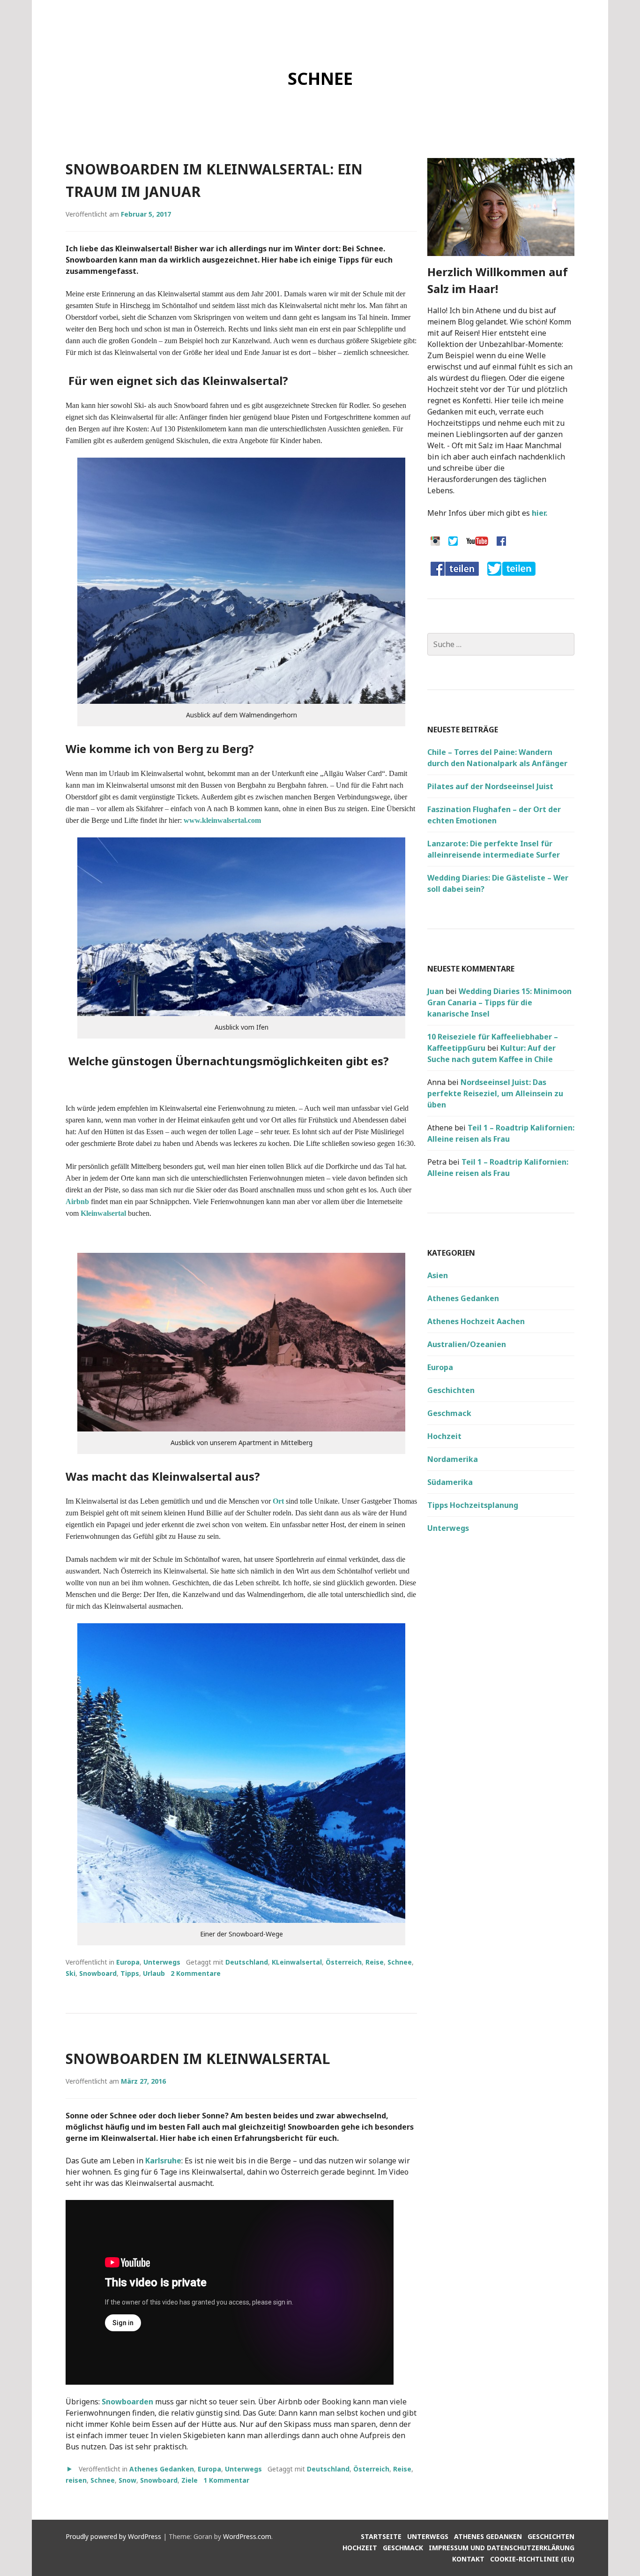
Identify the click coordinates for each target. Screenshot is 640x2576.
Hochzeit (444, 1436)
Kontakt (468, 2559)
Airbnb (77, 1201)
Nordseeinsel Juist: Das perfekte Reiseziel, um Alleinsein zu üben (495, 1093)
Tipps (130, 1973)
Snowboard (98, 1973)
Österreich (344, 1962)
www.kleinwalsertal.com (222, 820)
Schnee (400, 1962)
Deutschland (247, 1962)
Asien (438, 1275)
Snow (127, 2480)
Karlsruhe (163, 2161)
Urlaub (154, 1973)
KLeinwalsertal (297, 1962)
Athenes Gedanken (162, 2469)
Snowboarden (127, 2402)
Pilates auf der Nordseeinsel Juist (490, 786)
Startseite (381, 2536)
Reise (375, 1962)
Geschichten (451, 1390)
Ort (278, 1501)
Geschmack (449, 1413)
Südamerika (450, 1482)
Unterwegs (162, 1962)
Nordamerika (453, 1459)
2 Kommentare (196, 1973)
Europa (128, 1962)
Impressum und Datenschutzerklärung (502, 2548)
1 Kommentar (226, 2480)
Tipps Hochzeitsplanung (473, 1505)
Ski (71, 1973)
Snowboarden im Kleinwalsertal (198, 2059)
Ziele (190, 2480)
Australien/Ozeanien (467, 1344)
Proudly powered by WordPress (113, 2536)
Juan (435, 991)
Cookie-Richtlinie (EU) (532, 2559)
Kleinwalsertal (104, 1213)
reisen (76, 2480)
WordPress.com (247, 2536)
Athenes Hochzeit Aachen (476, 1321)
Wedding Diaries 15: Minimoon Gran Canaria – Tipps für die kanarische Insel (499, 1002)
